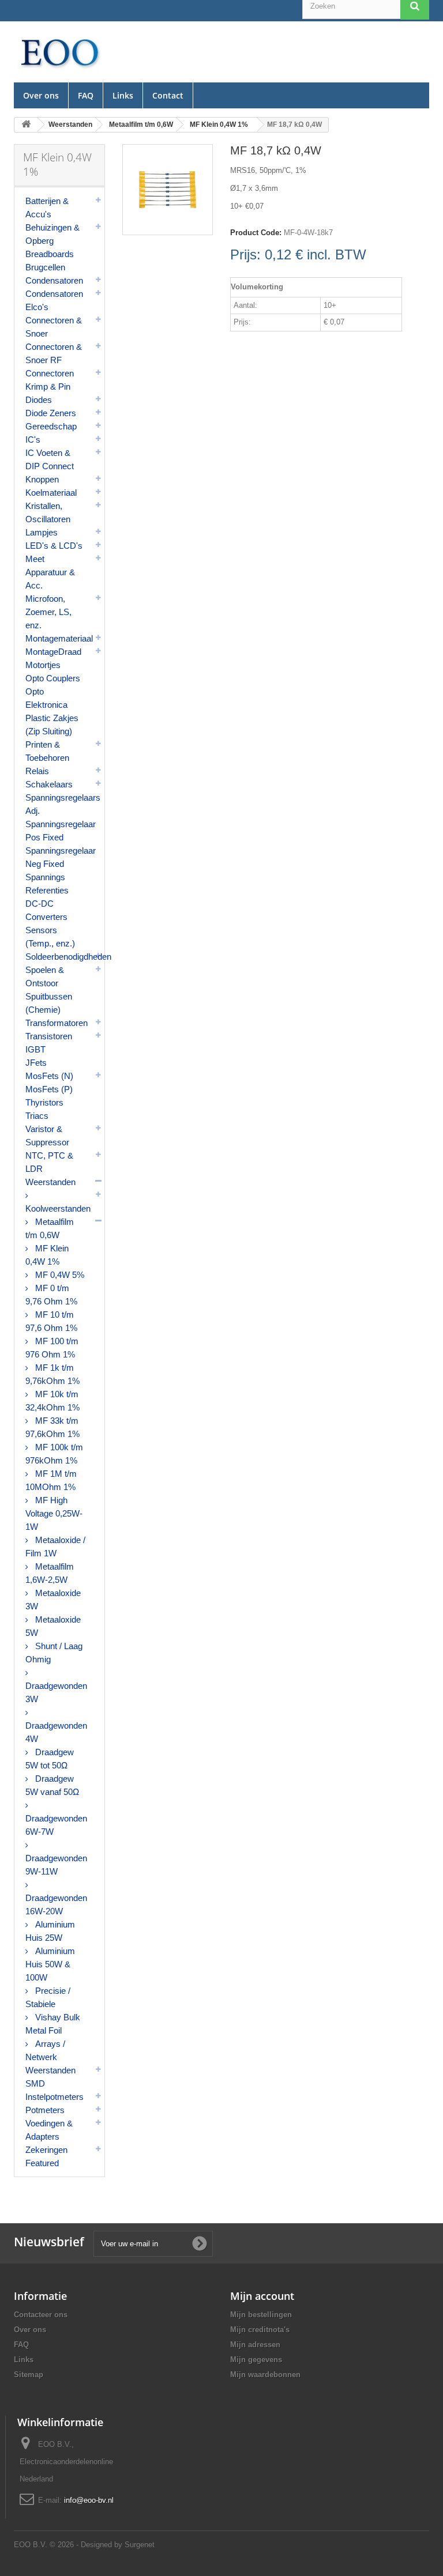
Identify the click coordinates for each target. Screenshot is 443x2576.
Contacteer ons (41, 2315)
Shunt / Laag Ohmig (54, 1653)
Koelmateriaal (51, 493)
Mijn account (262, 2296)
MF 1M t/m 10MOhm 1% (51, 1480)
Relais (37, 771)
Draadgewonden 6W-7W (56, 1825)
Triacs (37, 1116)
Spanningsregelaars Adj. (63, 804)
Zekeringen (46, 2150)
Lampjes (42, 532)
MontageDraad (53, 652)
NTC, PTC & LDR (49, 1162)
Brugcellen (45, 267)
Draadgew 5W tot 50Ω (50, 1759)
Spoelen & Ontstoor (45, 976)
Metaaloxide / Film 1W (55, 1547)
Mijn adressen (255, 2345)
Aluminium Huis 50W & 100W (50, 1964)
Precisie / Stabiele (48, 1997)
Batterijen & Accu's (47, 208)
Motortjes (43, 665)
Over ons (41, 95)
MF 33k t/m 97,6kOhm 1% (52, 1427)
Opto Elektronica (46, 698)
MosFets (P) (49, 1089)
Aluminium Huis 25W (50, 1931)
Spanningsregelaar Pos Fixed (61, 831)
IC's (33, 440)
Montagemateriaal (59, 638)
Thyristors (44, 1102)
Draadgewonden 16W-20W (56, 1904)
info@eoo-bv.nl (89, 2500)
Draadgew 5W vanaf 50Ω (52, 1785)
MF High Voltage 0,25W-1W (54, 1513)
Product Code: (256, 233)
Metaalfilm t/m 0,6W (50, 1228)
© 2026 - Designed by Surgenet (102, 2545)
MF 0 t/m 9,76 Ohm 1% (51, 1295)
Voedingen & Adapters (49, 2130)
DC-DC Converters (46, 910)
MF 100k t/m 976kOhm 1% (54, 1454)
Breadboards (50, 254)
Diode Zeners (51, 413)
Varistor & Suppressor (47, 1136)
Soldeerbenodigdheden (65, 957)
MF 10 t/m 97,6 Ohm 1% (51, 1321)
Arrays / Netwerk (45, 2050)
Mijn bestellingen (261, 2315)
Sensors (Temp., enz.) (50, 937)
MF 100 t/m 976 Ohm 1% (52, 1348)
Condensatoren (54, 280)
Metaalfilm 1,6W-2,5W (50, 1573)
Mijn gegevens (256, 2360)
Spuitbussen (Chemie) (49, 1003)
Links (123, 95)
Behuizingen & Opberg (52, 234)
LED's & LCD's (54, 546)
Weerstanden (50, 1182)
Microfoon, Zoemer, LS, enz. (48, 612)
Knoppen (42, 479)
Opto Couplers (53, 678)
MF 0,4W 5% (59, 1275)
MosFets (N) (49, 1076)
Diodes (39, 400)
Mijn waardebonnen (265, 2375)
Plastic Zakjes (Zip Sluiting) (52, 725)
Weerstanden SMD (50, 2077)
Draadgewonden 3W (56, 1692)
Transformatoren (57, 1023)
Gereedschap (51, 426)
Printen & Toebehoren (47, 751)
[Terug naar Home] (26, 125)
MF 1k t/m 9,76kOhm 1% (52, 1374)
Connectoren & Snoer (54, 327)
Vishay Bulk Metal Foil (53, 2024)
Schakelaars (49, 784)
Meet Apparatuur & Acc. (50, 572)
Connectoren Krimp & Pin (50, 380)
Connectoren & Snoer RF (54, 353)
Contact (168, 95)
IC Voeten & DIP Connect (50, 459)
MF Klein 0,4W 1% (47, 1255)
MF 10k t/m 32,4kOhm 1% (52, 1401)
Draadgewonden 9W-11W (56, 1865)
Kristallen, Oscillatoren (48, 512)
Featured (42, 2163)
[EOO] (59, 52)
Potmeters (45, 2110)
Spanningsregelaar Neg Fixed (61, 857)
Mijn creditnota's (260, 2330)
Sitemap (29, 2375)
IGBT (35, 1049)
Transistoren (49, 1036)
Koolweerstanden (58, 1208)
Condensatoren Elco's (54, 300)
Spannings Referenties (47, 884)
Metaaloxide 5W (53, 1626)
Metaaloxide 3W (53, 1600)
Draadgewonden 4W (56, 1732)
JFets (36, 1063)
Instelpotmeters (55, 2097)
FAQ (86, 95)
